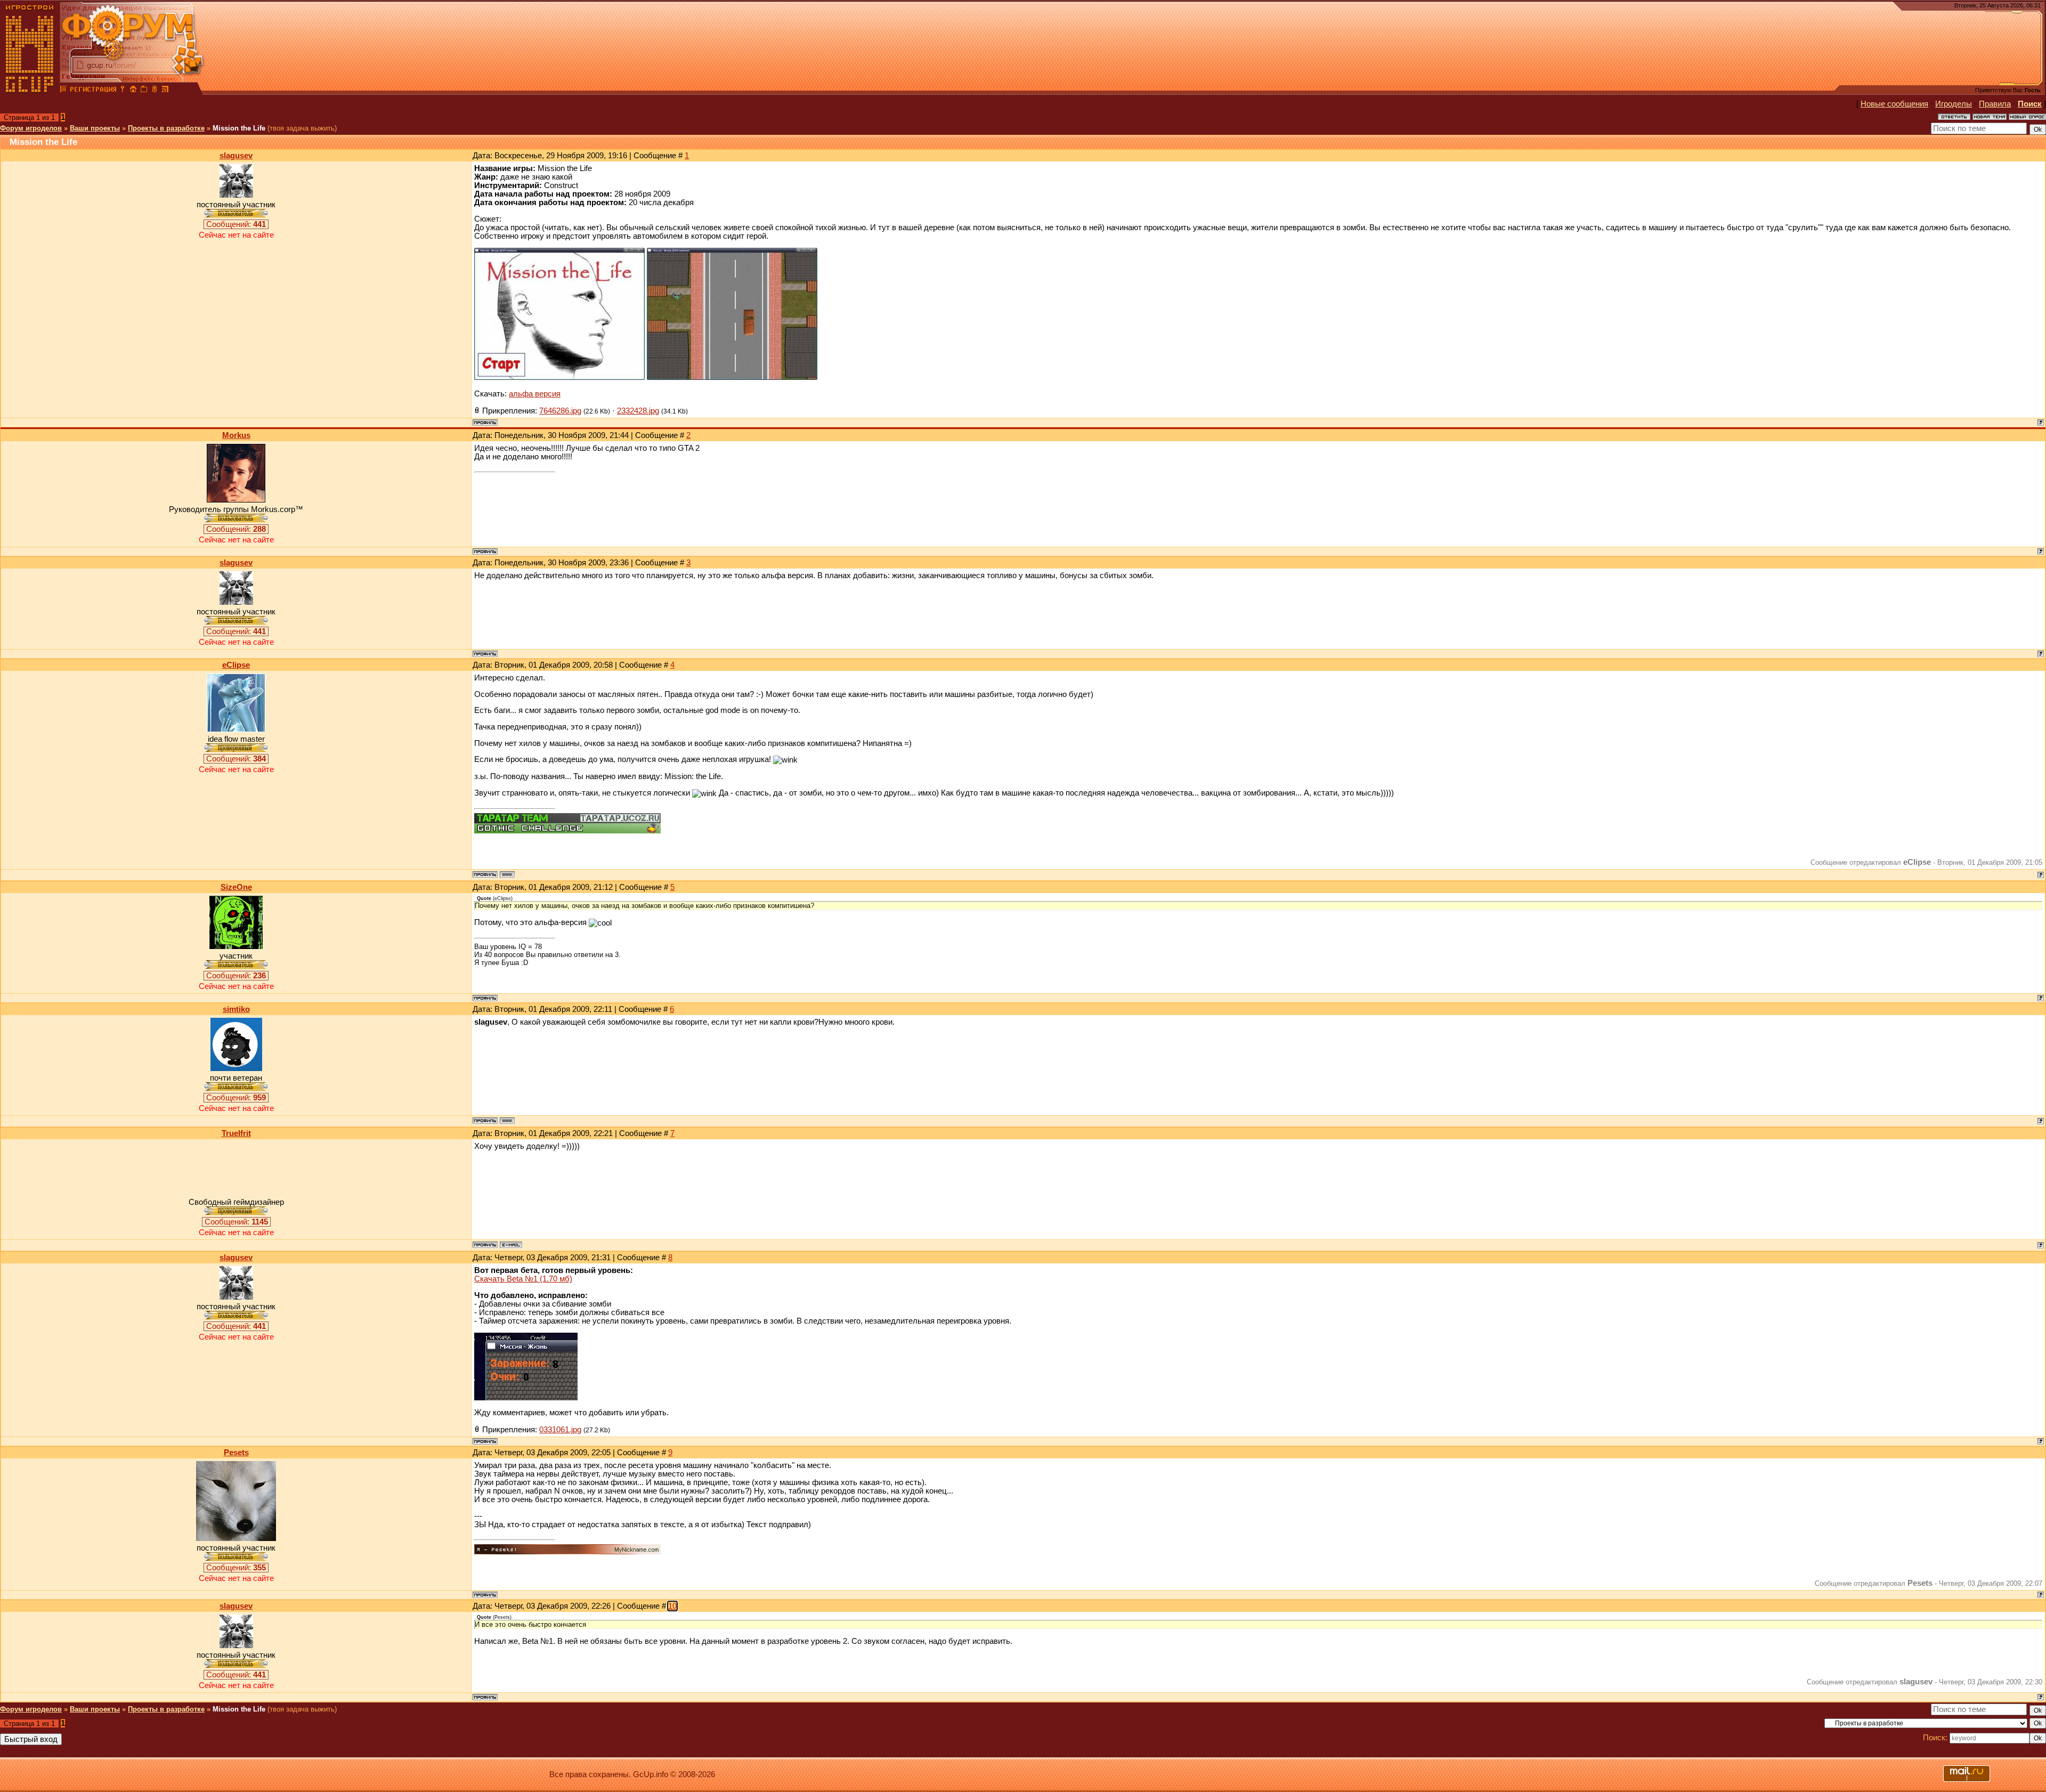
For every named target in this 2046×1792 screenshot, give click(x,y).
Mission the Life (239, 128)
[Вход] (123, 91)
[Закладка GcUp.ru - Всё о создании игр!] (144, 91)
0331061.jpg (560, 1430)
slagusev (236, 156)
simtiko (236, 1009)
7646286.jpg (560, 411)
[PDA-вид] (155, 91)
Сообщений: (236, 224)
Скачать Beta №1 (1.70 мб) (523, 1279)
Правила (1995, 104)
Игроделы (1954, 104)
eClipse (236, 665)
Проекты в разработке (166, 128)
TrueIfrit (236, 1133)
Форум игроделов (31, 128)
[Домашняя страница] (507, 874)
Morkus (236, 435)
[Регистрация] (93, 91)
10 (672, 1606)
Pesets (236, 1453)
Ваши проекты (95, 128)
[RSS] (165, 91)
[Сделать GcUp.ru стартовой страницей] (133, 91)
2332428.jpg (638, 411)
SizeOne (236, 887)
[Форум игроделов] (63, 91)
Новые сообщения (1894, 104)
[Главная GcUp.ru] (30, 91)
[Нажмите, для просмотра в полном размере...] (559, 377)
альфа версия (535, 394)
